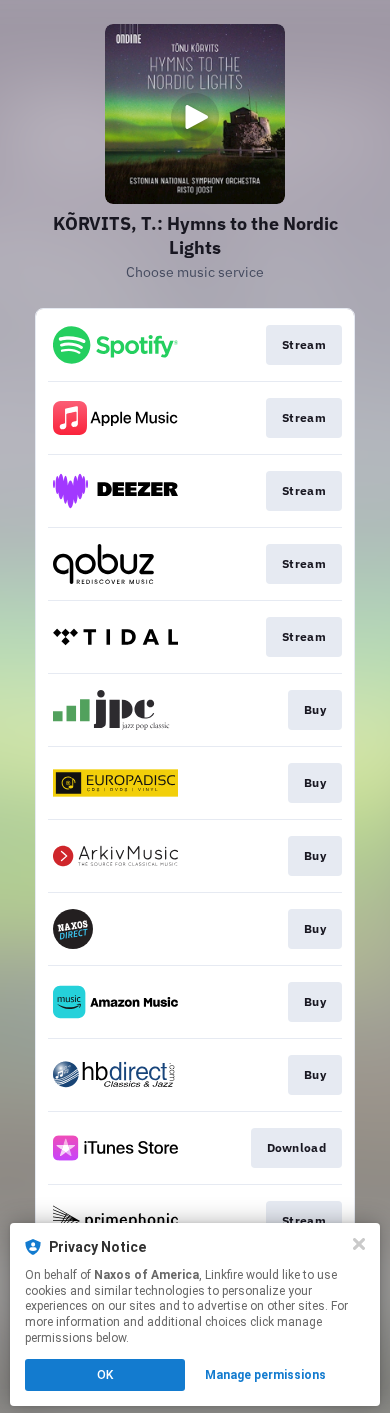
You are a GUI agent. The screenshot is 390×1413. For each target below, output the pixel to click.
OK (105, 1375)
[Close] (359, 1244)
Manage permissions (265, 1375)
